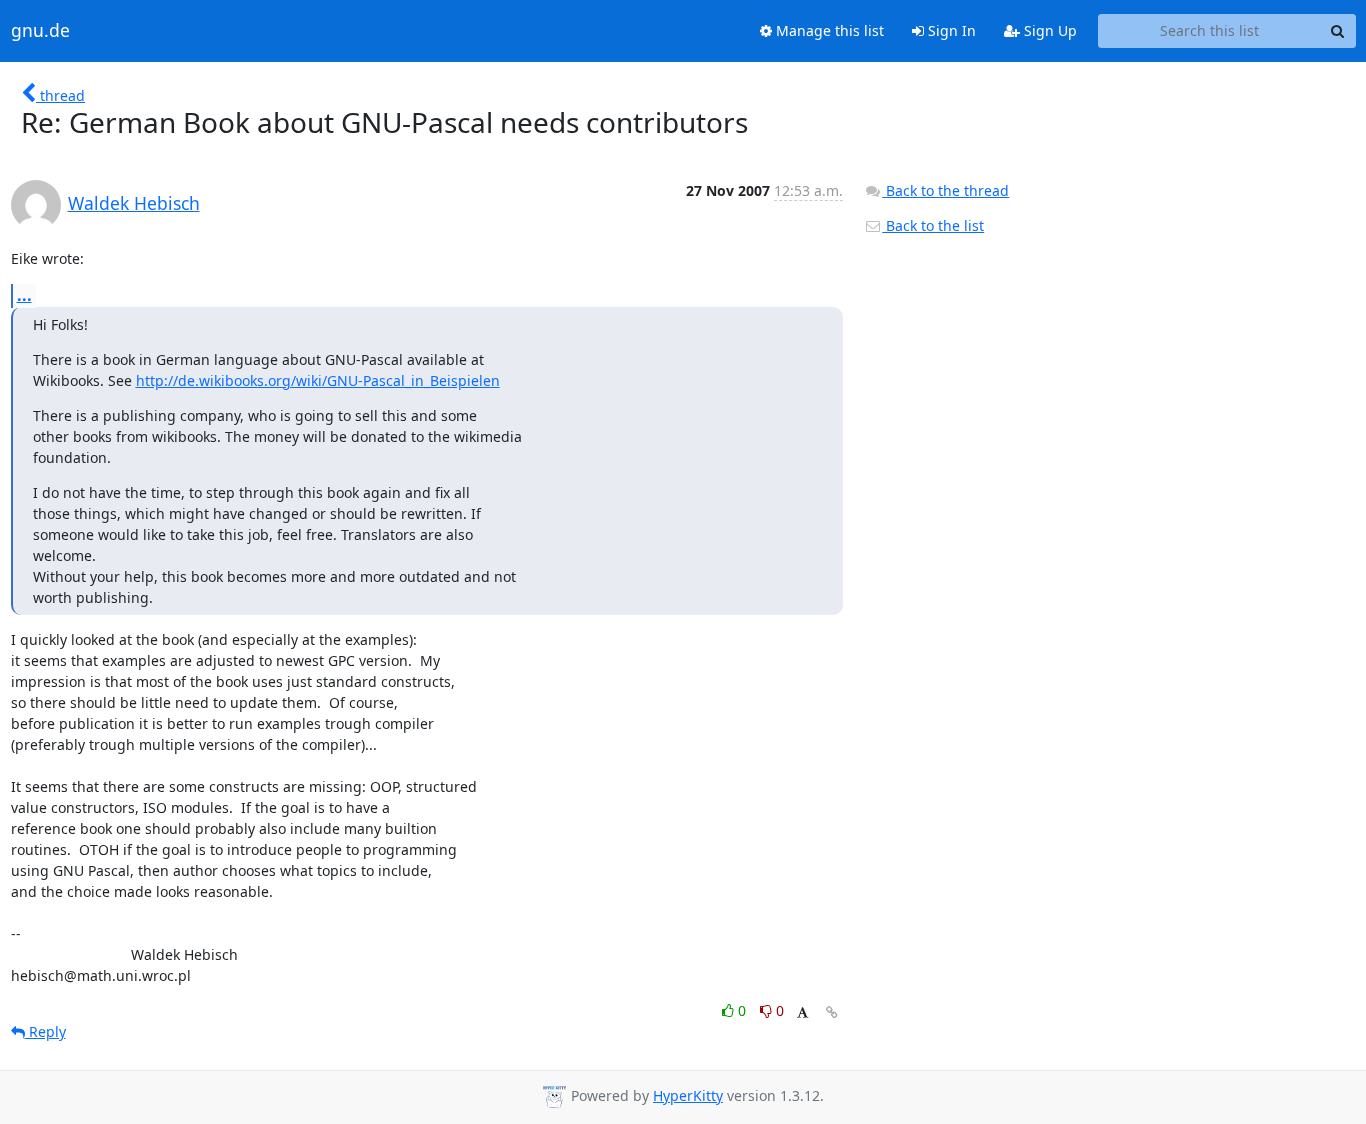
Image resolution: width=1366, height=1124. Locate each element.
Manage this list (828, 30)
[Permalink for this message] (832, 1012)
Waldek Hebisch (134, 203)
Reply (45, 1031)
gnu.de (40, 31)
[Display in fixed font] (802, 1013)
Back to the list (933, 225)
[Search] (1338, 31)
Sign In (950, 30)
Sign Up (1048, 30)
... (24, 295)
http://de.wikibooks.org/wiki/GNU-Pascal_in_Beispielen (318, 380)
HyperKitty (688, 1095)
